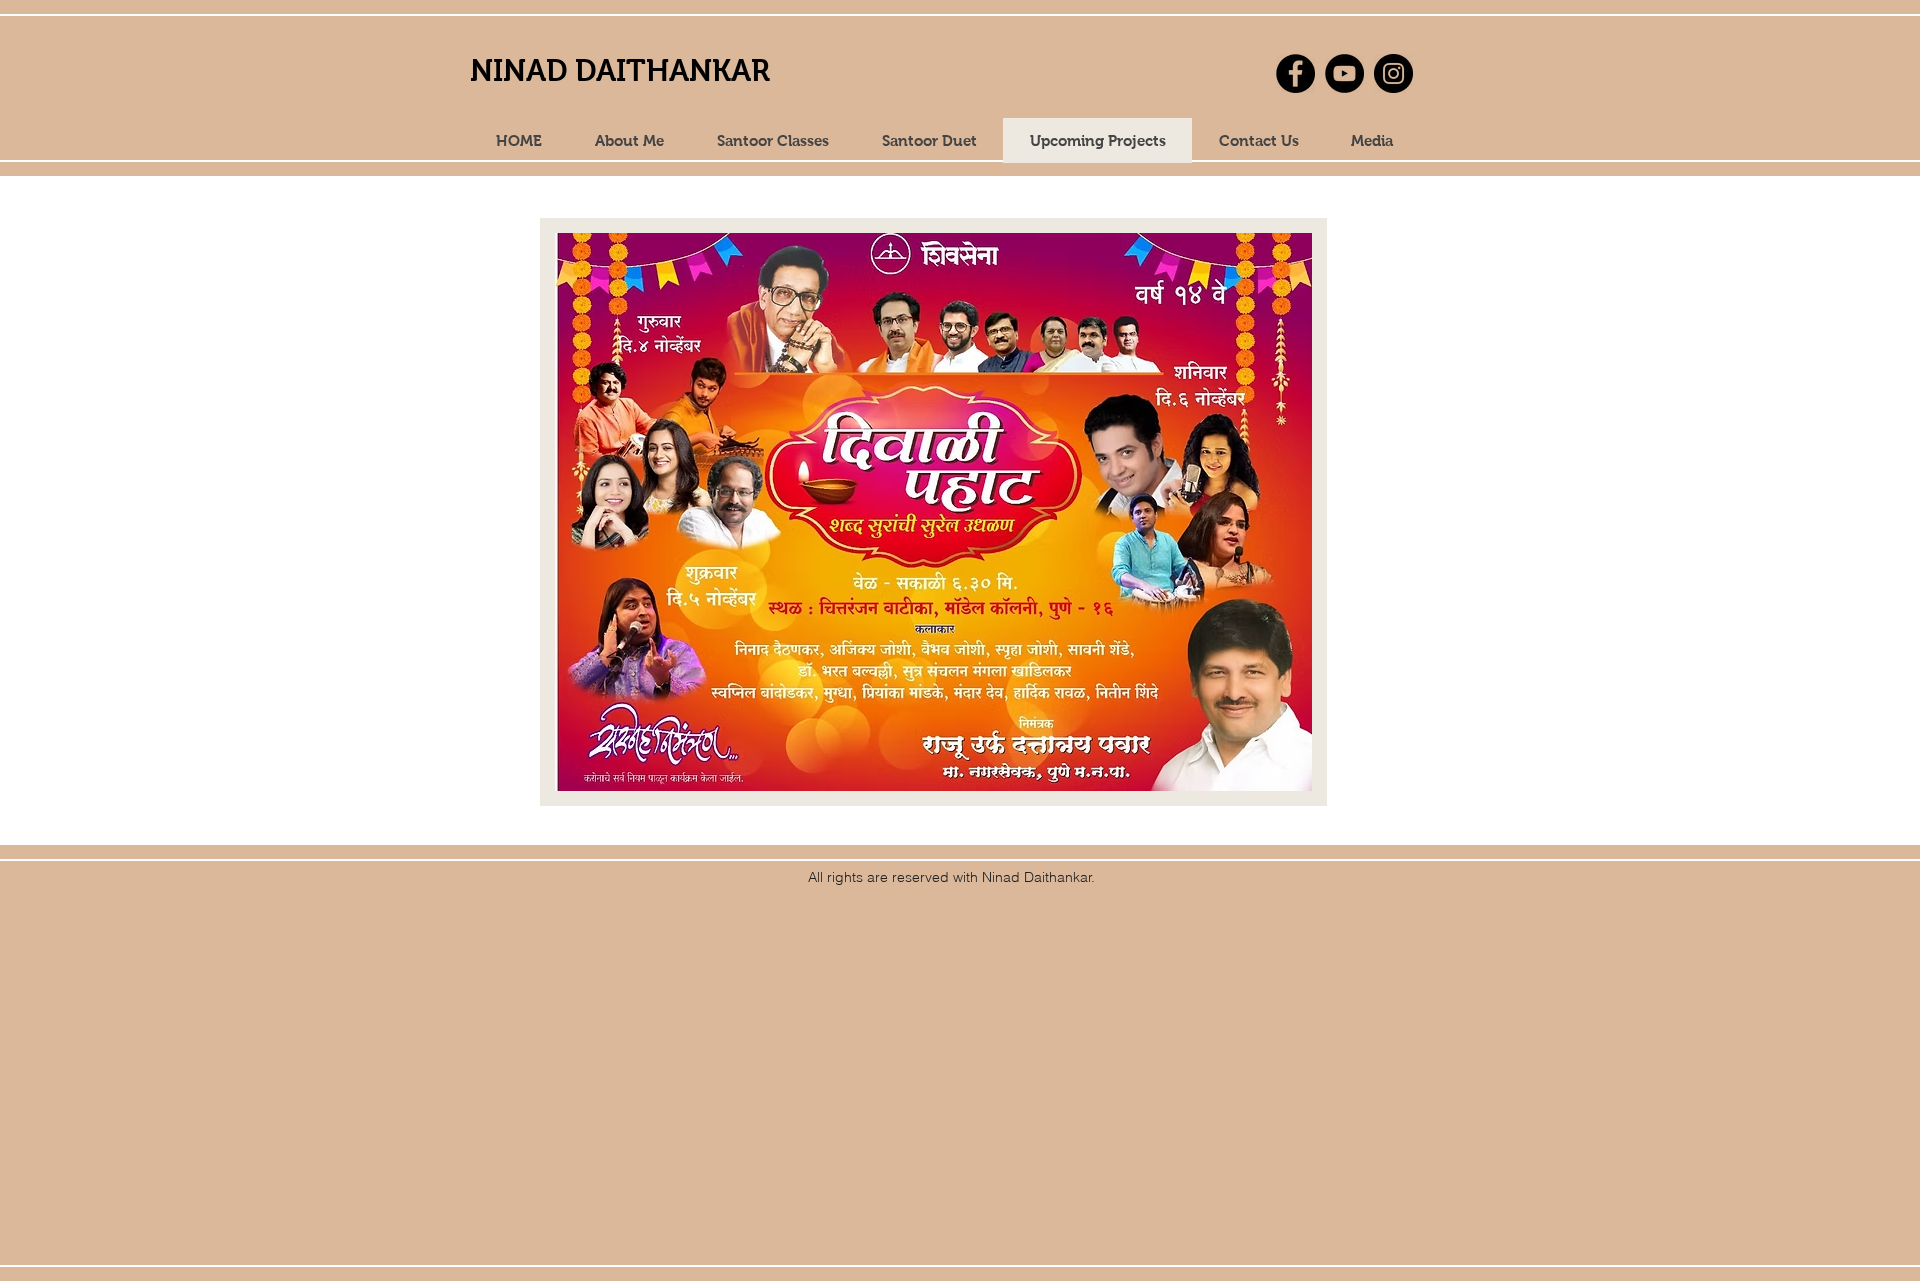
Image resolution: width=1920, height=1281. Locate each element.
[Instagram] (1393, 73)
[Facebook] (1295, 73)
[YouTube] (1344, 73)
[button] (1371, 140)
